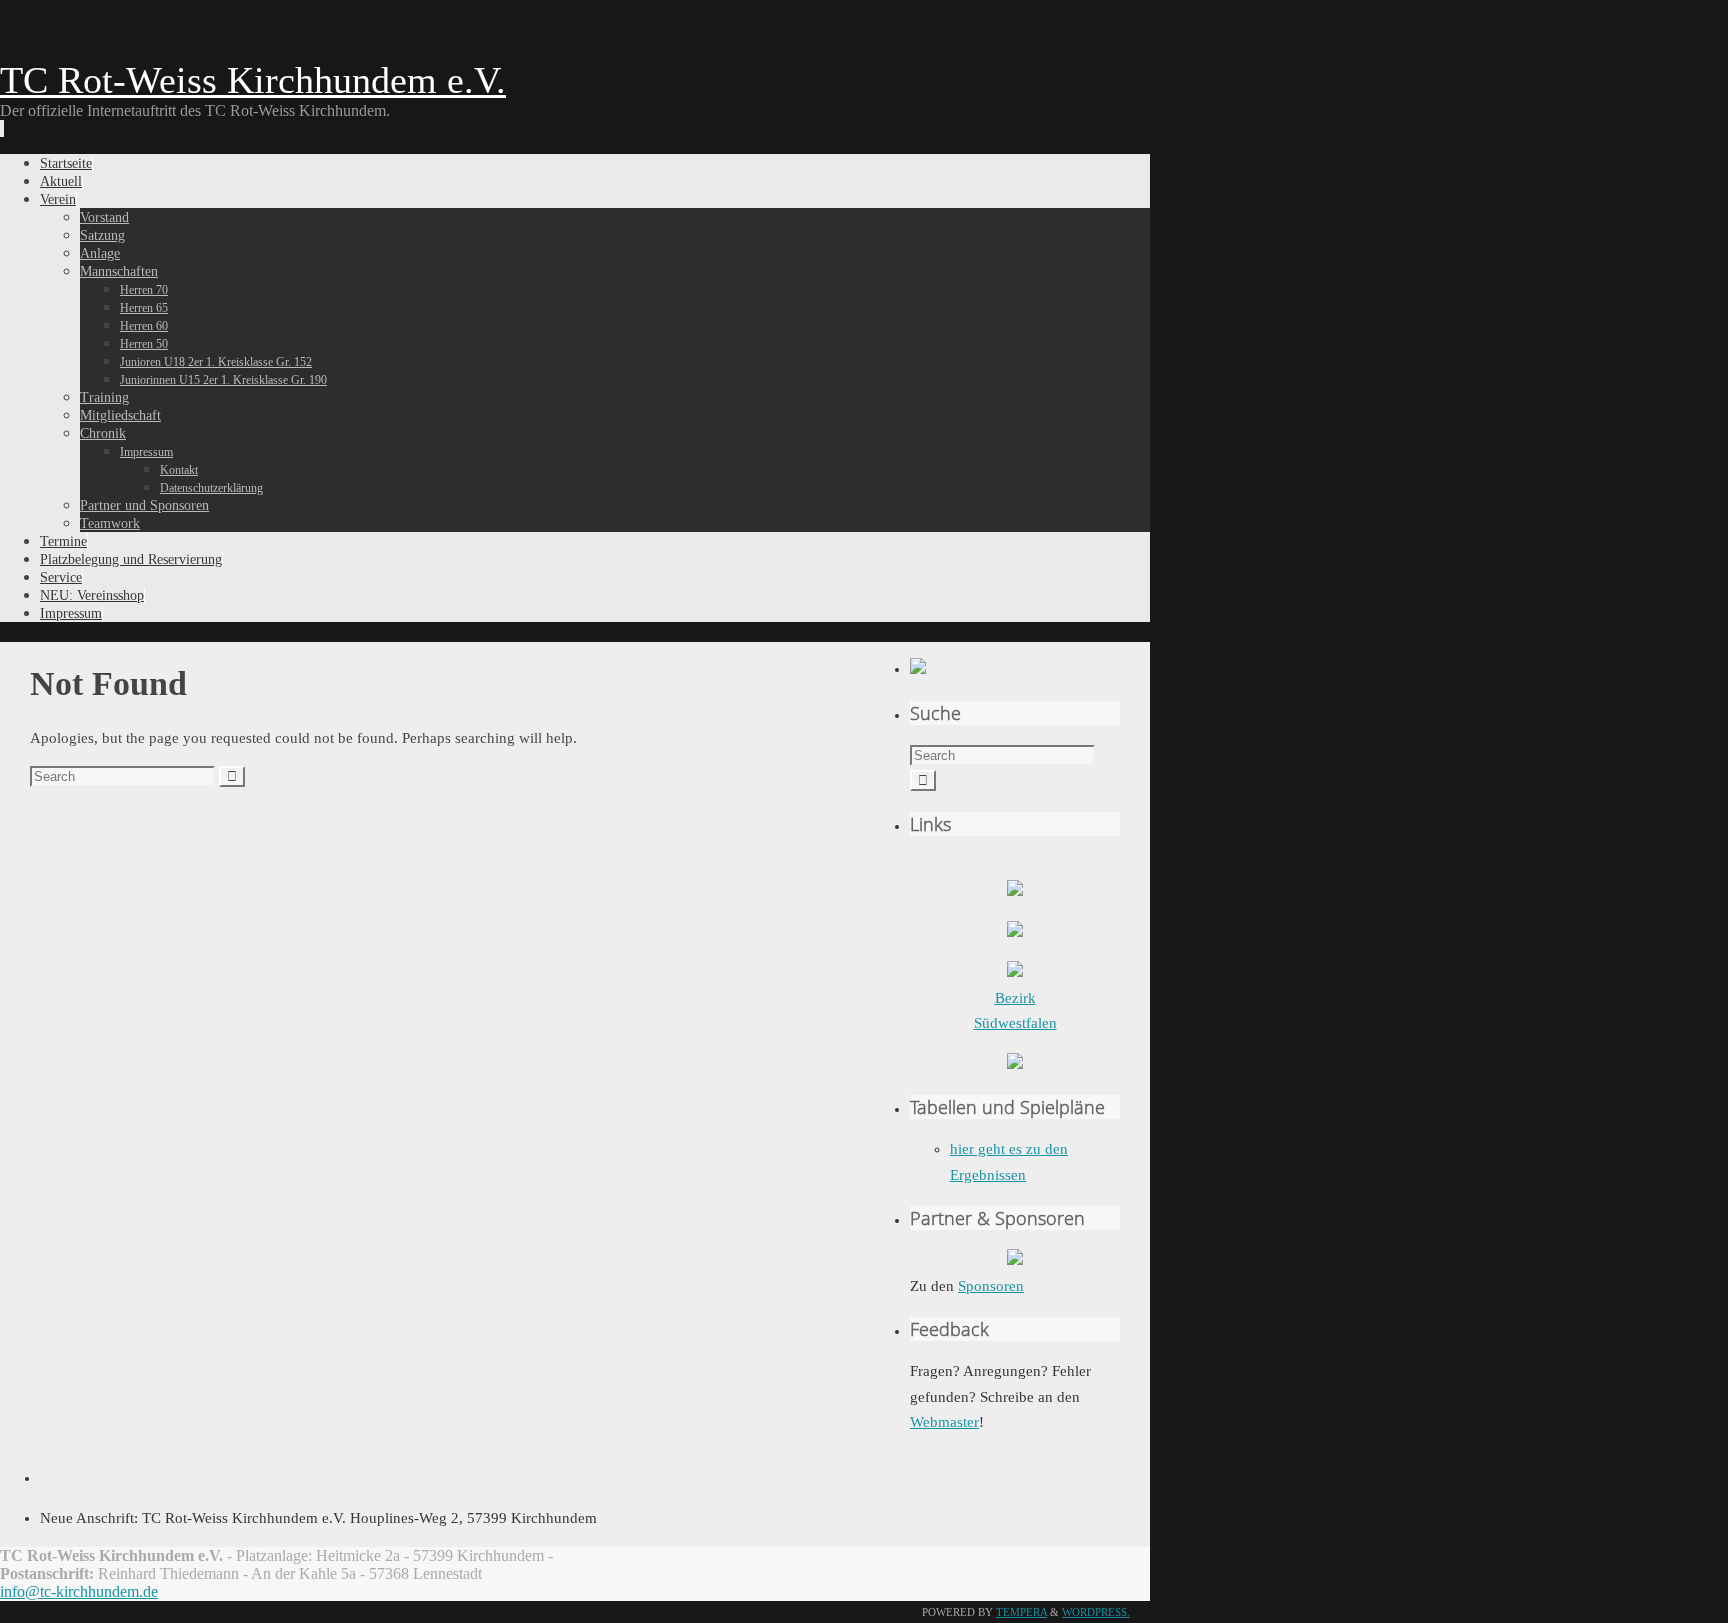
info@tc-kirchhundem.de (79, 1591)
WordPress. (1096, 1612)
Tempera (1021, 1612)
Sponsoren (991, 1286)
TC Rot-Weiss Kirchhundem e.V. (253, 80)
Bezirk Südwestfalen (1015, 1010)
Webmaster (944, 1422)
